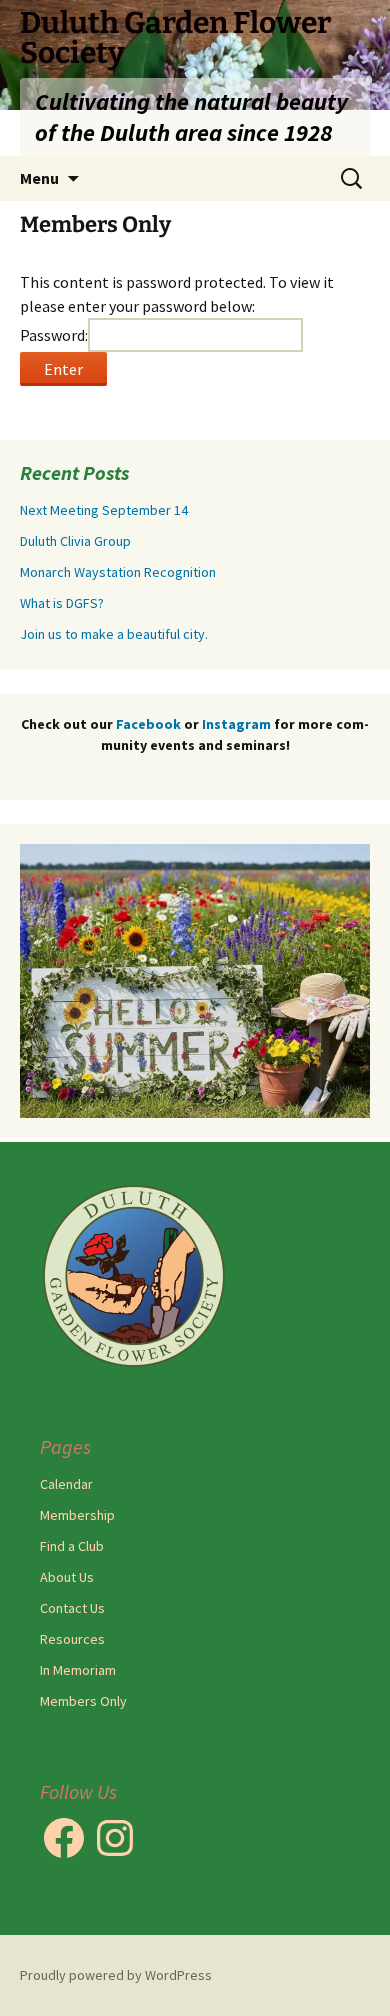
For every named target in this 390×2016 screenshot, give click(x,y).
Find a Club (72, 1546)
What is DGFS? (62, 603)
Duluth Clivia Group (75, 541)
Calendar (66, 1484)
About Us (67, 1577)
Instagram (238, 724)
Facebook (148, 724)
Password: (54, 335)
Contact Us (72, 1608)
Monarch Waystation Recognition (118, 572)
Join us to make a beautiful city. (114, 634)
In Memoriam (78, 1670)
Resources (72, 1639)
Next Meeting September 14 (104, 510)
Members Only (83, 1701)
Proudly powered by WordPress (116, 1975)
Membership (77, 1515)
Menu (39, 178)
